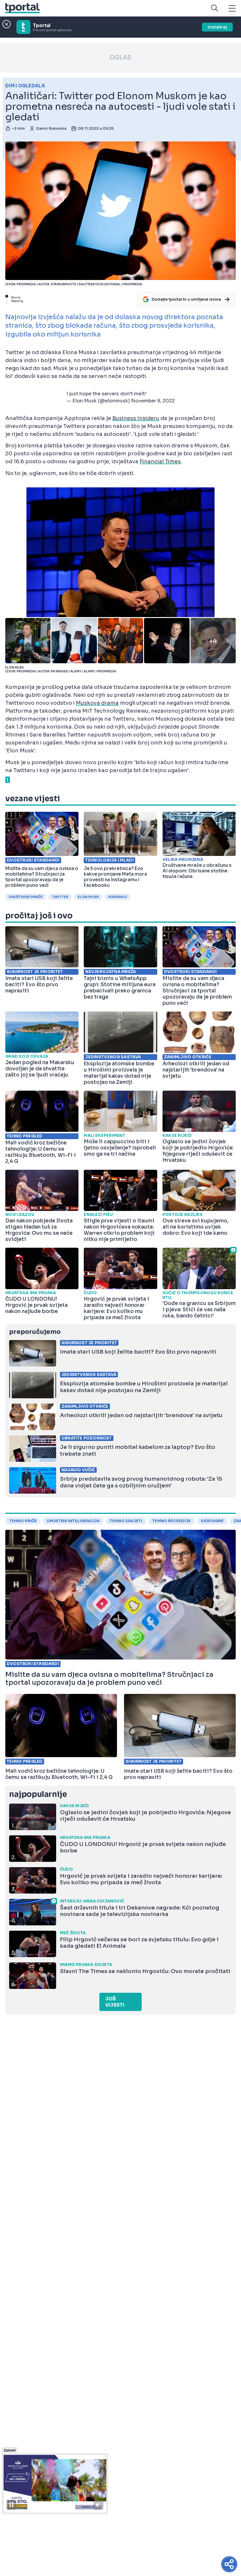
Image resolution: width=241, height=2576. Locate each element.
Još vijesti (115, 2002)
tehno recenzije (171, 1521)
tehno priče (23, 1521)
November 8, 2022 (153, 401)
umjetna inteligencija (73, 1521)
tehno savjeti (126, 1521)
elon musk (88, 897)
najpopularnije (38, 1794)
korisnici (118, 897)
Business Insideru (136, 418)
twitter (60, 897)
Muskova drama (97, 703)
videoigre (212, 1521)
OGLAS (120, 58)
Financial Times (160, 461)
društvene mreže (26, 897)
